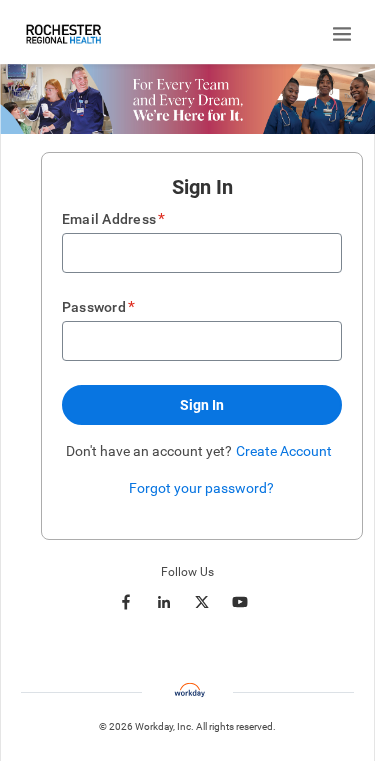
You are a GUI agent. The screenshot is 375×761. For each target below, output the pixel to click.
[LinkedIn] (164, 602)
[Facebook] (126, 602)
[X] (202, 602)
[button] (202, 405)
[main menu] (342, 34)
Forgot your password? (201, 488)
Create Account (284, 451)
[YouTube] (240, 602)
